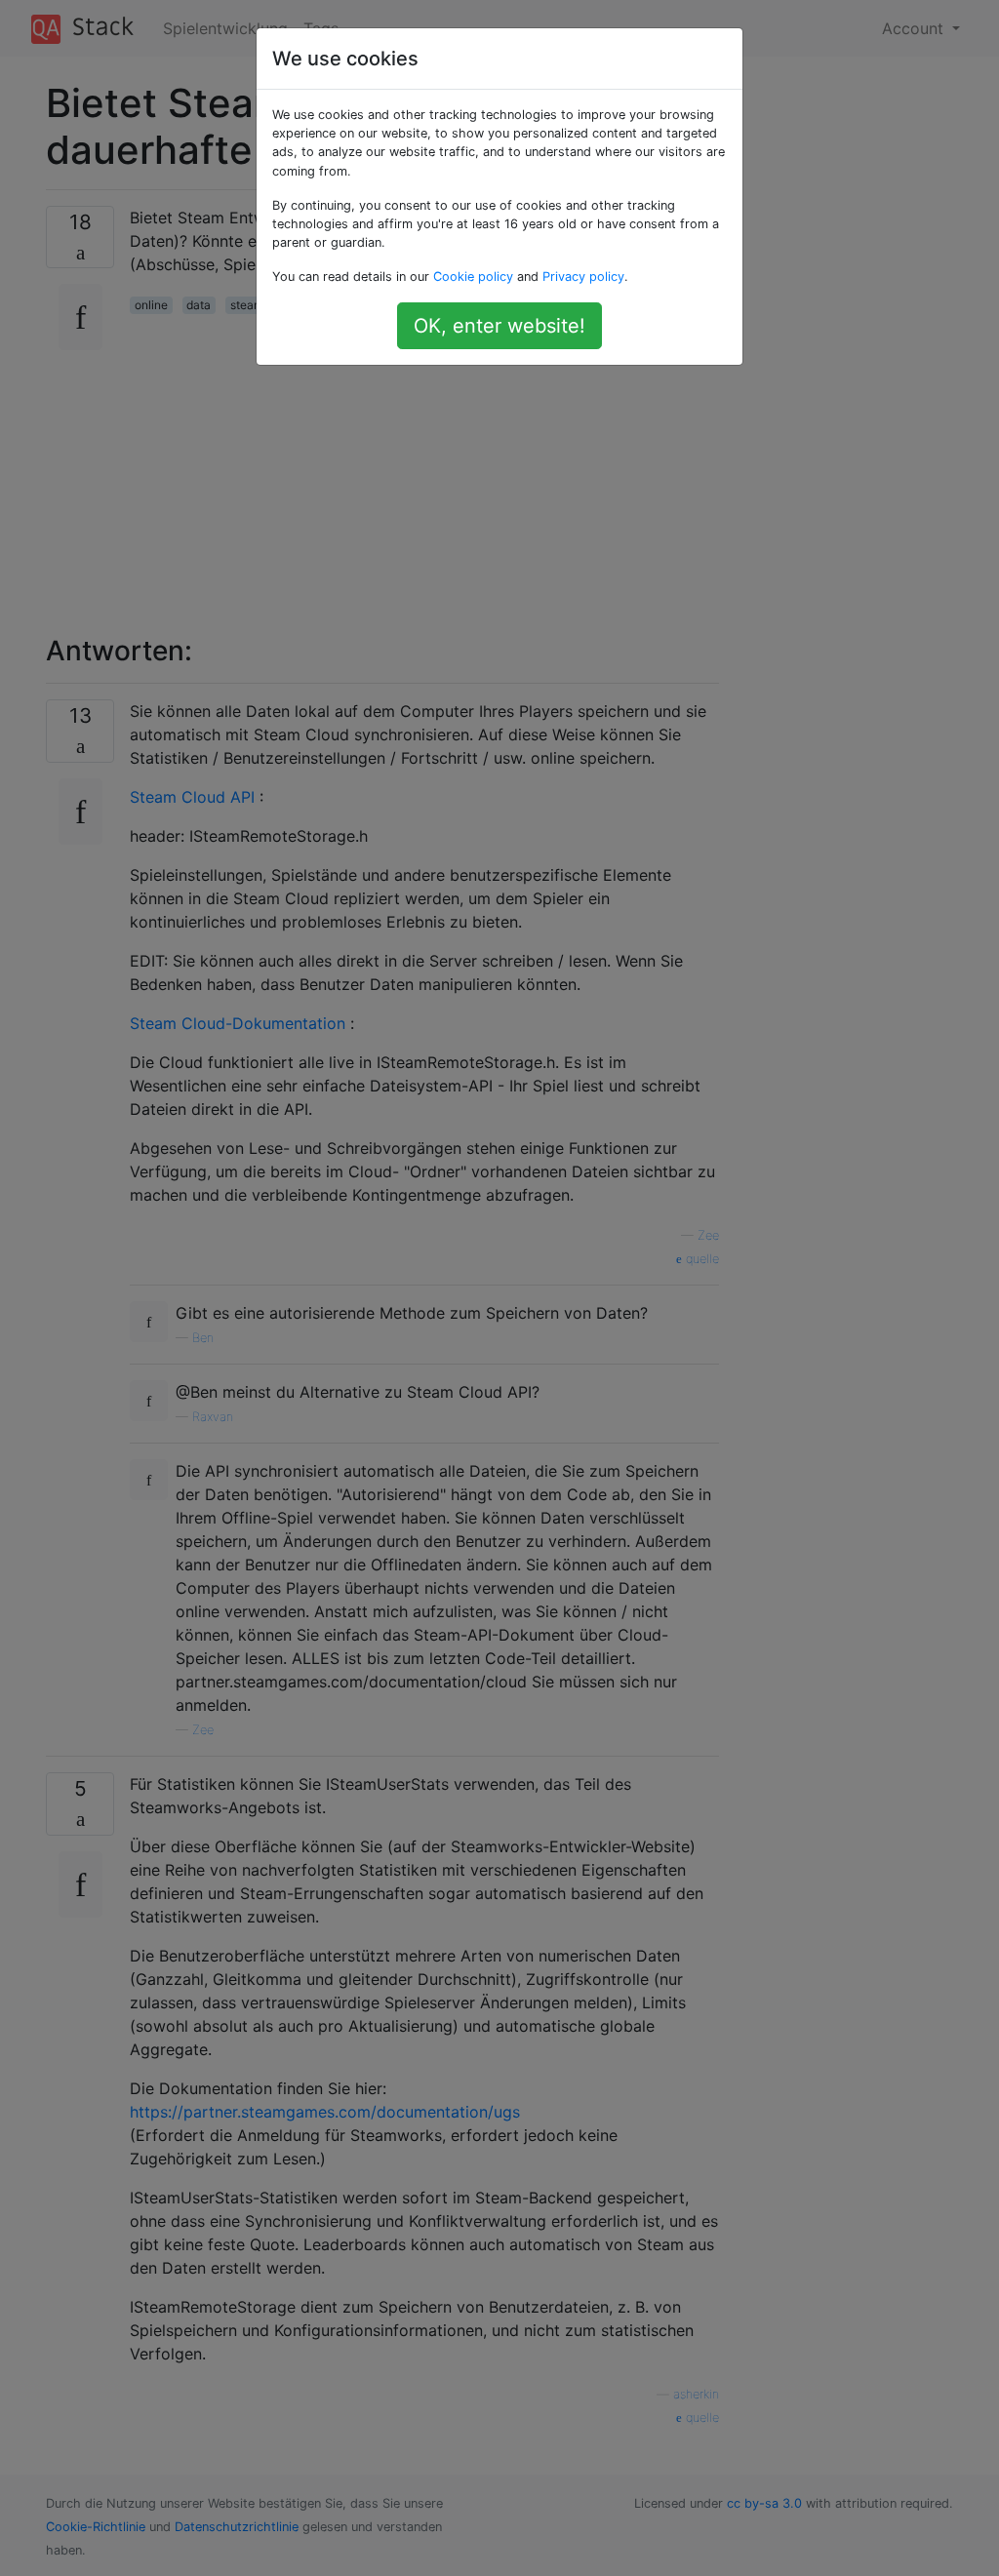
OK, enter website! (499, 326)
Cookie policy (473, 277)
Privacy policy (583, 277)
